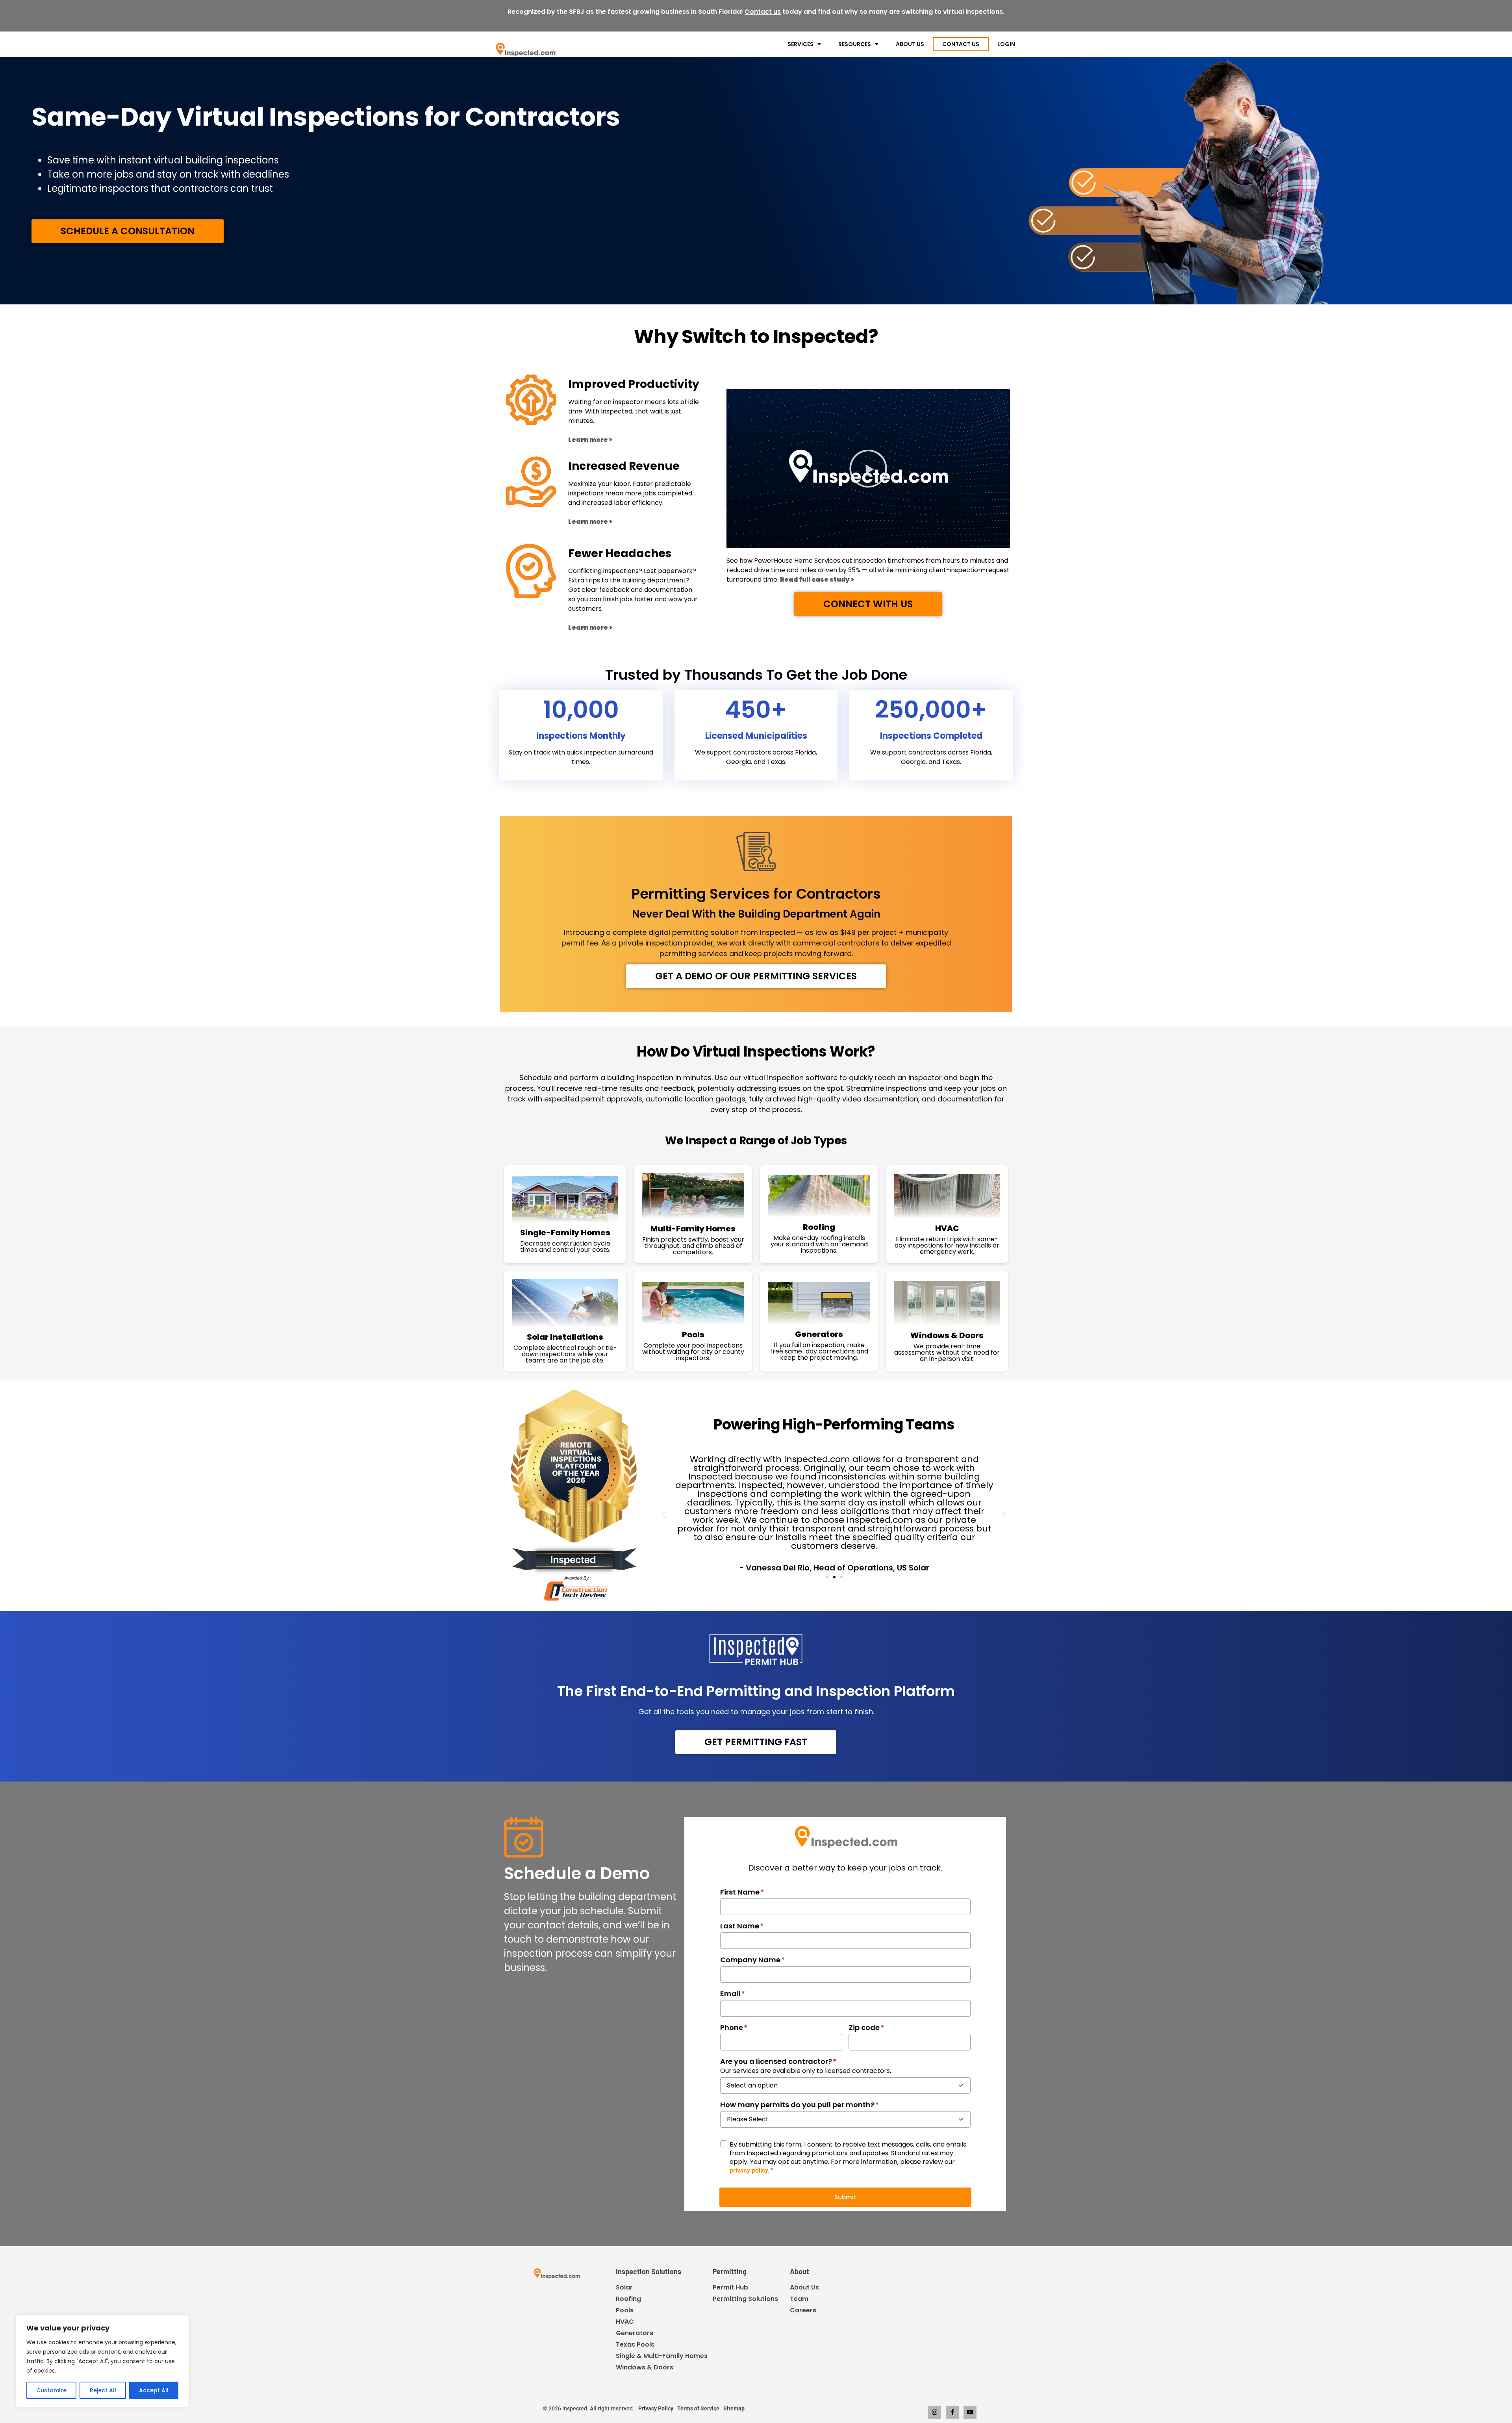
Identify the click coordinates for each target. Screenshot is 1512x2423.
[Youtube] (970, 2412)
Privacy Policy (656, 2408)
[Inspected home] (526, 49)
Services (800, 44)
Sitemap (734, 2408)
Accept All (154, 2390)
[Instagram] (935, 2412)
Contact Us (961, 44)
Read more (934, 12)
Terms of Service (698, 2408)
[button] (868, 469)
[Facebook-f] (952, 2412)
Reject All (103, 2390)
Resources (855, 44)
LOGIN (1006, 44)
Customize (51, 2390)
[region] (102, 2361)
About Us (910, 44)
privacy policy (749, 2170)
